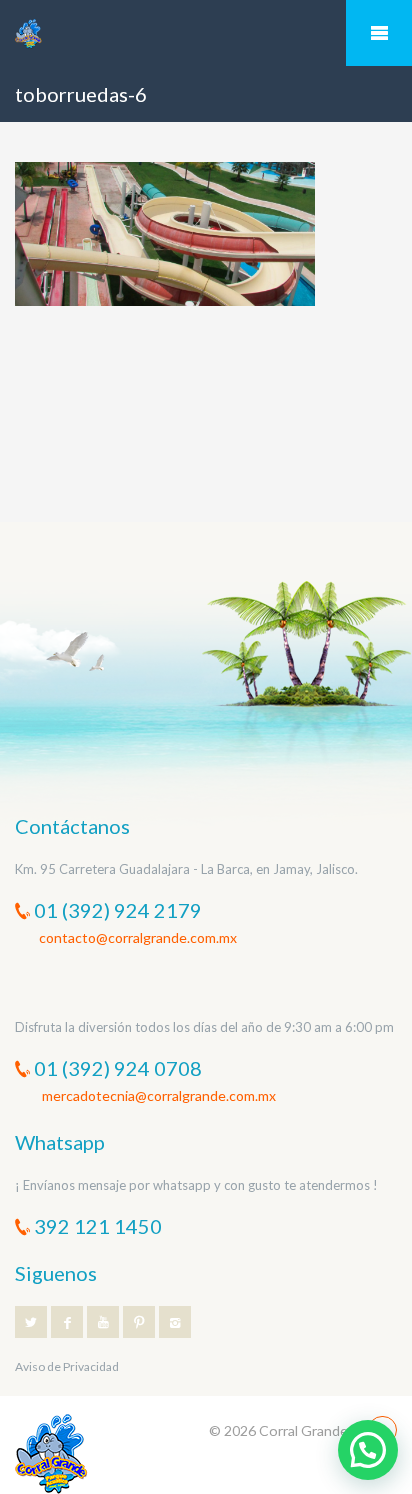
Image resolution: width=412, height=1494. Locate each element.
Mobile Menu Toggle (379, 33)
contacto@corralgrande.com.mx (138, 937)
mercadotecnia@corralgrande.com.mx (157, 1095)
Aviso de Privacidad (67, 1366)
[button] (368, 1450)
